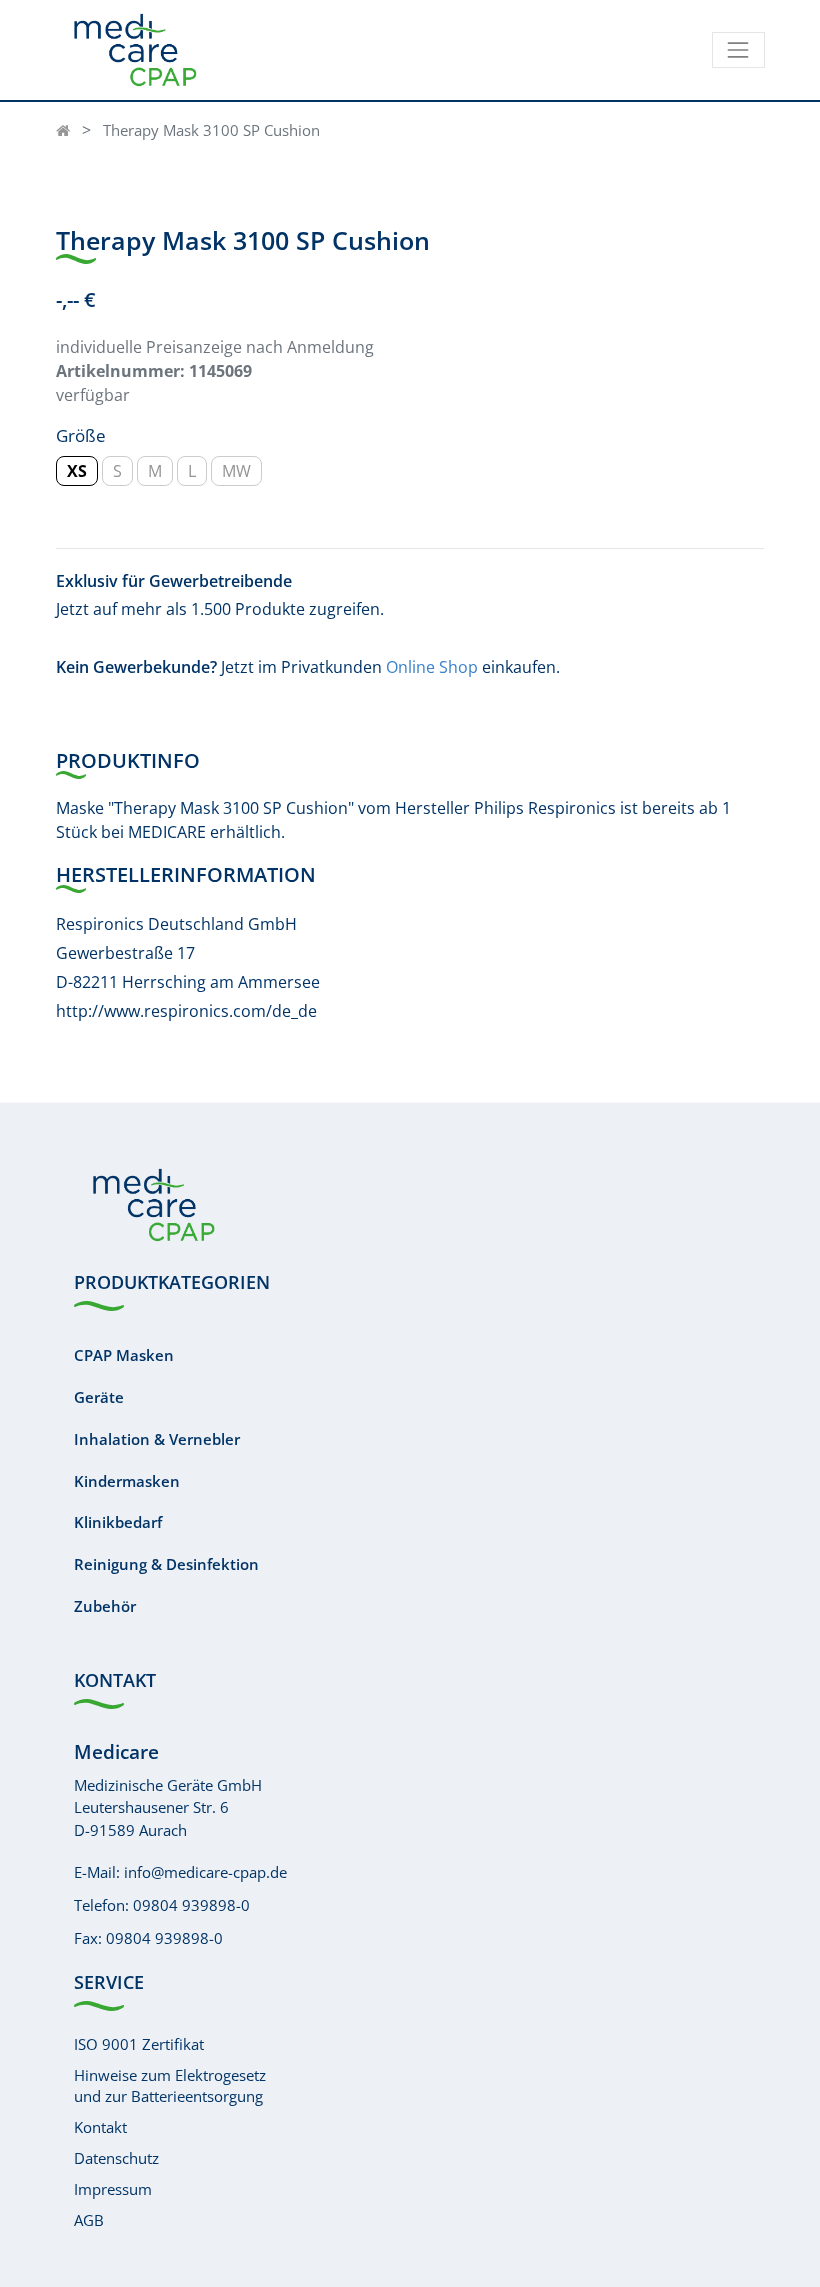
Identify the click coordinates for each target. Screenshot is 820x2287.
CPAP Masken (124, 1355)
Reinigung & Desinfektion (166, 1564)
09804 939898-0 (191, 1905)
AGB (89, 2220)
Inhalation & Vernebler (157, 1439)
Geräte (99, 1397)
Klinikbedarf (118, 1522)
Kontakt (100, 2127)
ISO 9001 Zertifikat (139, 2044)
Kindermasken (127, 1481)
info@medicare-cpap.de (205, 1872)
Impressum (113, 2189)
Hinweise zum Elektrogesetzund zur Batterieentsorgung (170, 2085)
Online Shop (432, 667)
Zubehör (105, 1606)
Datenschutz (116, 2158)
